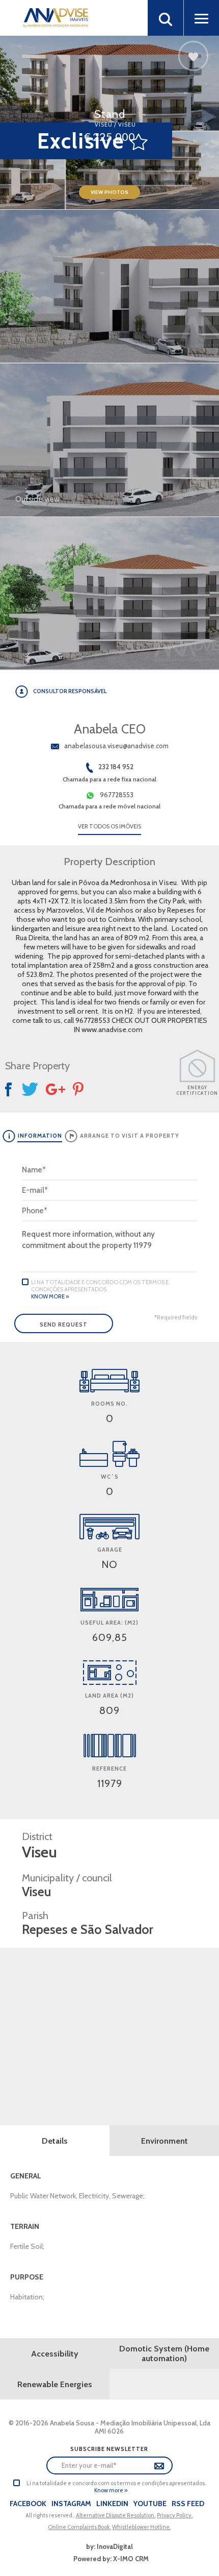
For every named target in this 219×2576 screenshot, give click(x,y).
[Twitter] (30, 1089)
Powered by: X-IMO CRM (109, 2559)
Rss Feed (188, 2504)
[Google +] (56, 1089)
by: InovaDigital (109, 2546)
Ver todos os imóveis (109, 826)
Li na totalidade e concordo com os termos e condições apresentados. (100, 1286)
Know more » (50, 1296)
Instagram (71, 2504)
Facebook (28, 2504)
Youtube (150, 2504)
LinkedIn (112, 2504)
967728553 (117, 795)
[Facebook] (10, 1089)
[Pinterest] (79, 1089)
